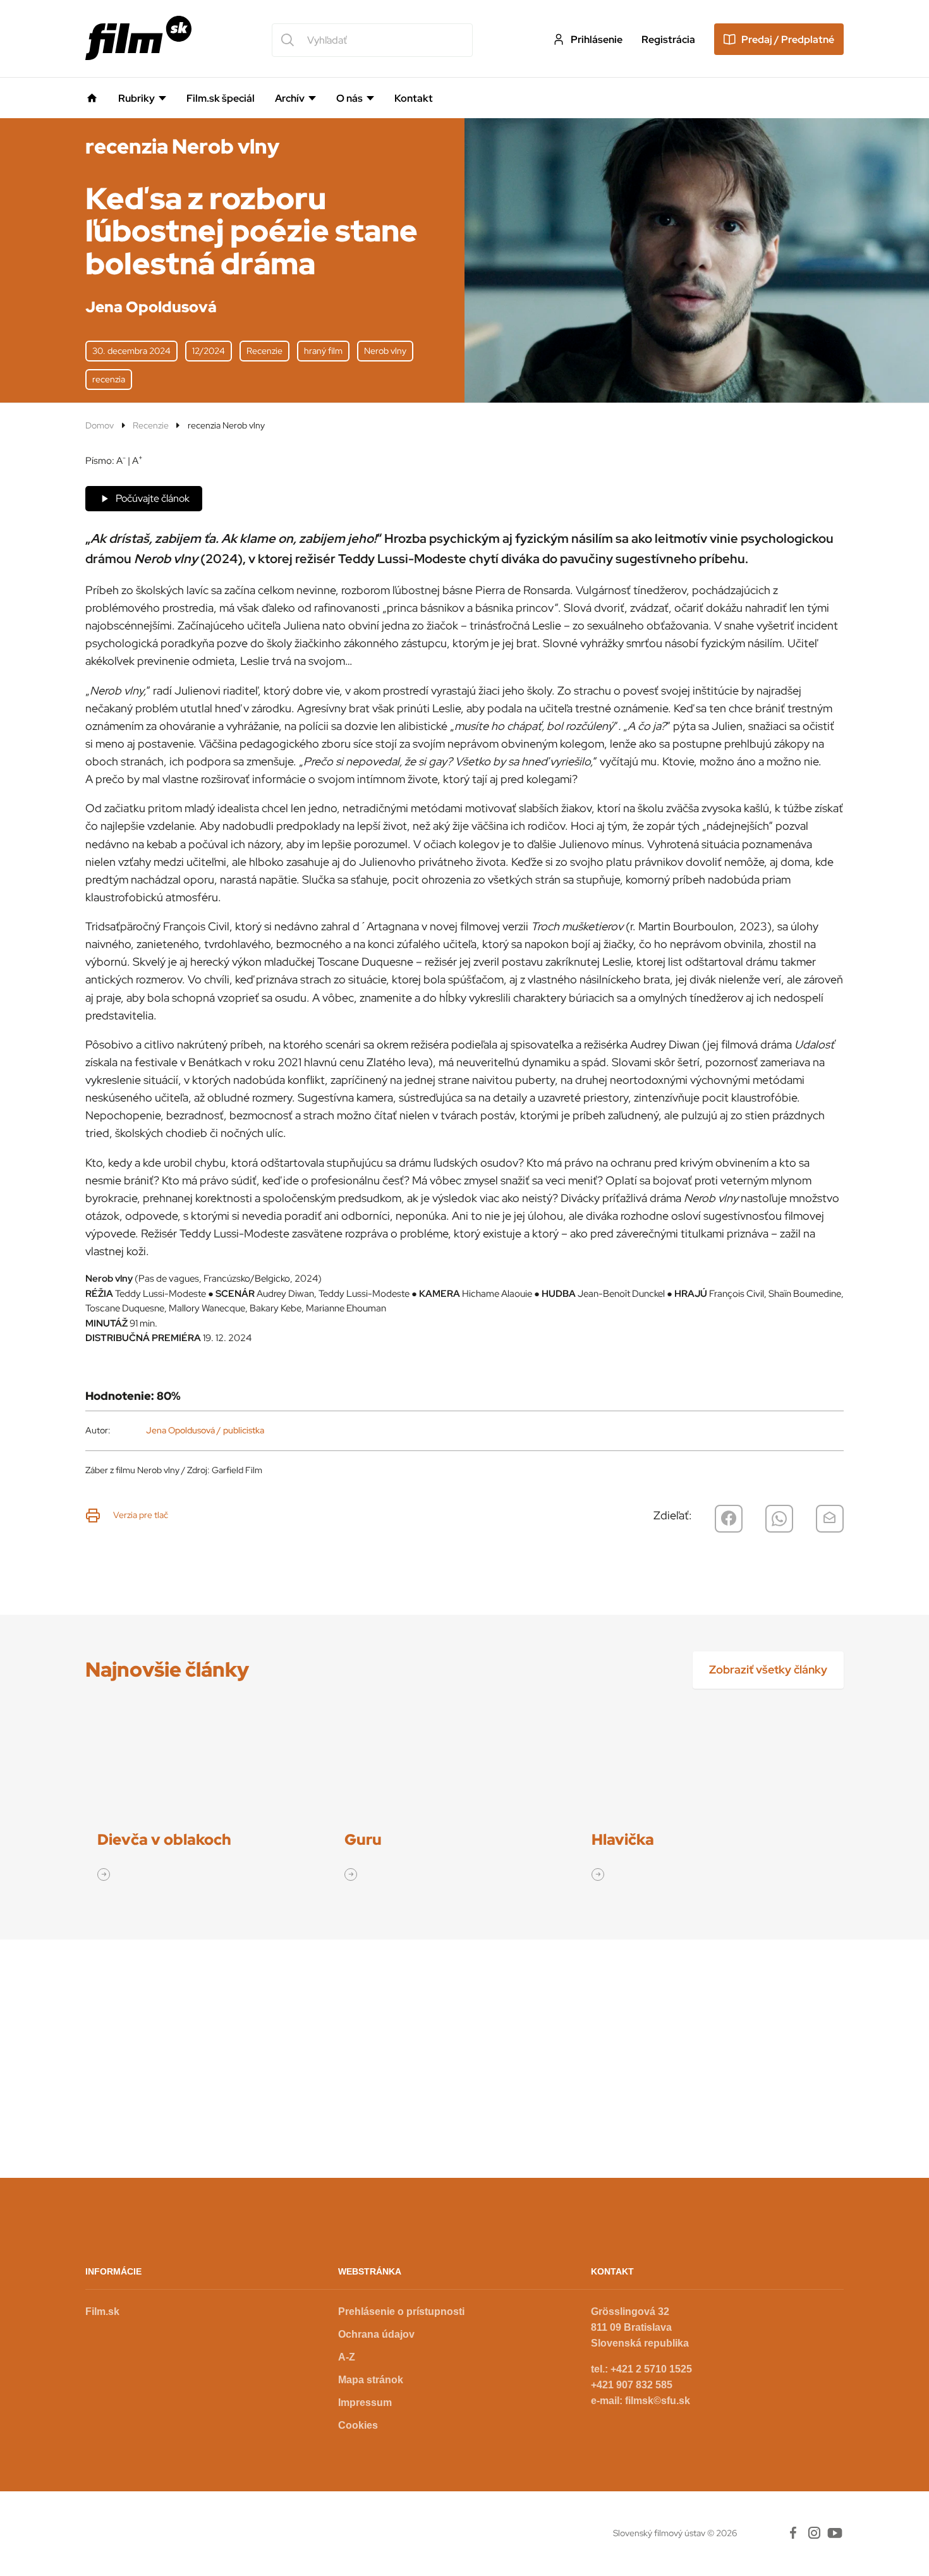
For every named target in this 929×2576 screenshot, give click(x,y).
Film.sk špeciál (221, 99)
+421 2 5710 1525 (651, 2369)
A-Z (347, 2357)
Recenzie (151, 425)
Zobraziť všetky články (768, 1669)
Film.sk (102, 2312)
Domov (100, 425)
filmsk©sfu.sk (658, 2401)
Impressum (365, 2403)
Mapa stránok (371, 2380)
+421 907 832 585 (632, 2385)
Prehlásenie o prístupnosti (401, 2312)
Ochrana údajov (376, 2334)
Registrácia (668, 39)
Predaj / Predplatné (788, 39)
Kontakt (414, 99)
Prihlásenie (597, 39)
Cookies (358, 2425)
